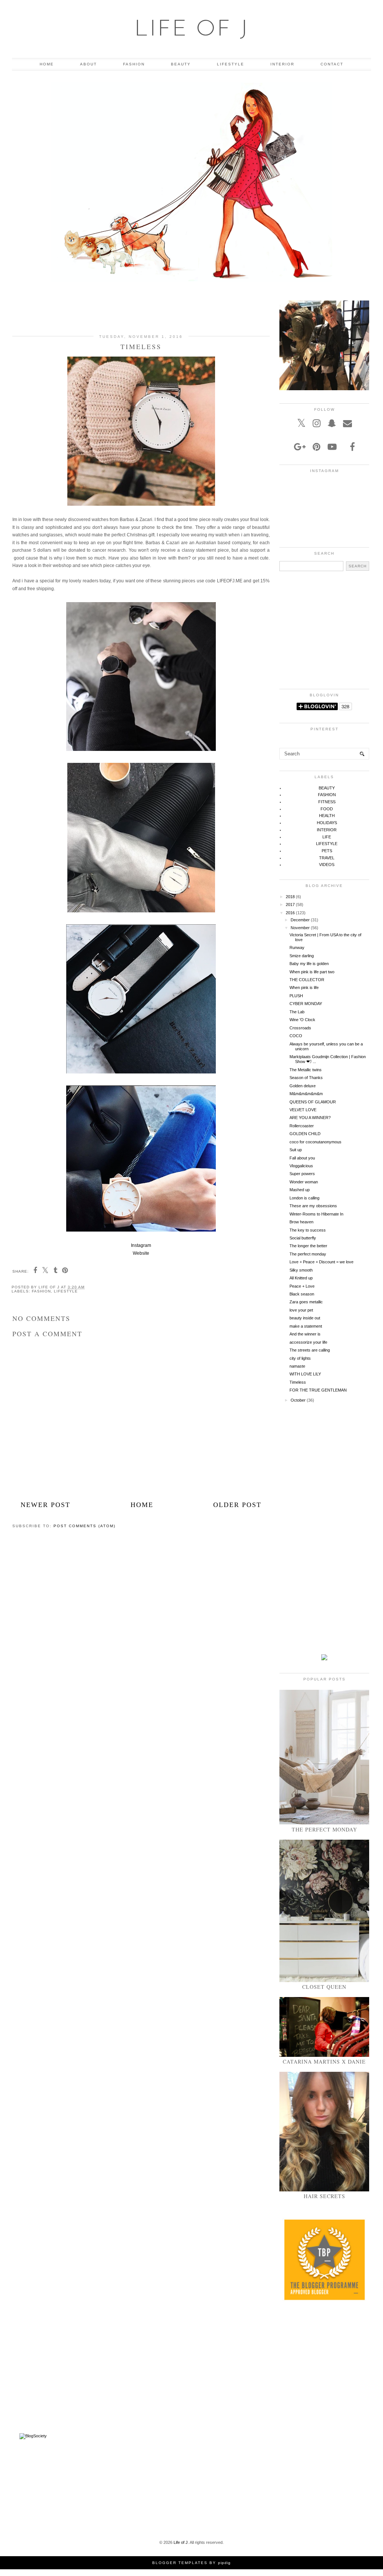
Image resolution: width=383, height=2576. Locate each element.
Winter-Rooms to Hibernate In (316, 1214)
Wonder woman (304, 1182)
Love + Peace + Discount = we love (321, 1262)
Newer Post (45, 1505)
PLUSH (296, 996)
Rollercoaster (302, 1126)
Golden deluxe (303, 1086)
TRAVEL (327, 858)
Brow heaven (301, 1222)
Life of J (192, 30)
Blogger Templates (180, 2563)
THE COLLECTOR (307, 980)
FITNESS (327, 802)
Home (142, 1505)
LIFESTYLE (231, 64)
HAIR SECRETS (324, 2196)
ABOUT (88, 64)
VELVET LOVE (303, 1110)
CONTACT (332, 64)
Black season (302, 1294)
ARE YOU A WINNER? (310, 1118)
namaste (297, 1366)
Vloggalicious (301, 1166)
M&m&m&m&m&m (306, 1094)
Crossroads (300, 1028)
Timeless (298, 1382)
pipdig (224, 2563)
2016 (290, 913)
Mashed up (300, 1190)
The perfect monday (308, 1254)
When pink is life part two (312, 972)
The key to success (308, 1230)
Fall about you (302, 1158)
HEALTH (327, 816)
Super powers (302, 1174)
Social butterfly (303, 1238)
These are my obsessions (313, 1206)
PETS (327, 851)
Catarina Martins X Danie (324, 2062)
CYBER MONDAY (306, 1004)
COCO (296, 1036)
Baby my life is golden (309, 964)
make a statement (306, 1326)
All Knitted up (301, 1278)
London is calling (304, 1198)
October (298, 1400)
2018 (290, 897)
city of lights (300, 1358)
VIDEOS (327, 865)
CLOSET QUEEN (324, 1987)
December (300, 920)
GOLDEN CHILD (305, 1134)
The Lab (297, 1012)
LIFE (327, 837)
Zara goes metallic (306, 1302)
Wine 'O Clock (302, 1020)
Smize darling (302, 956)
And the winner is (305, 1334)
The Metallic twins (306, 1070)
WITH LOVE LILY (305, 1374)
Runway (297, 947)
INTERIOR (282, 64)
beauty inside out (305, 1318)
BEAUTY (181, 64)
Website (141, 1253)
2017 (290, 905)
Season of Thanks (306, 1078)
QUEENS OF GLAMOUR (313, 1102)
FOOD (327, 809)
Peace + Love (302, 1286)
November (300, 928)
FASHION (134, 64)
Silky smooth (301, 1270)
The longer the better (308, 1246)
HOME (47, 64)
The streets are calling (310, 1350)
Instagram (141, 1245)
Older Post (237, 1505)
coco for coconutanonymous (315, 1142)
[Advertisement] (141, 312)
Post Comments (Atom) (85, 1526)
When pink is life (304, 987)
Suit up (296, 1150)
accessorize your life (308, 1342)
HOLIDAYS (327, 823)
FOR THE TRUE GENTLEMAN (318, 1390)
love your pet (301, 1310)
